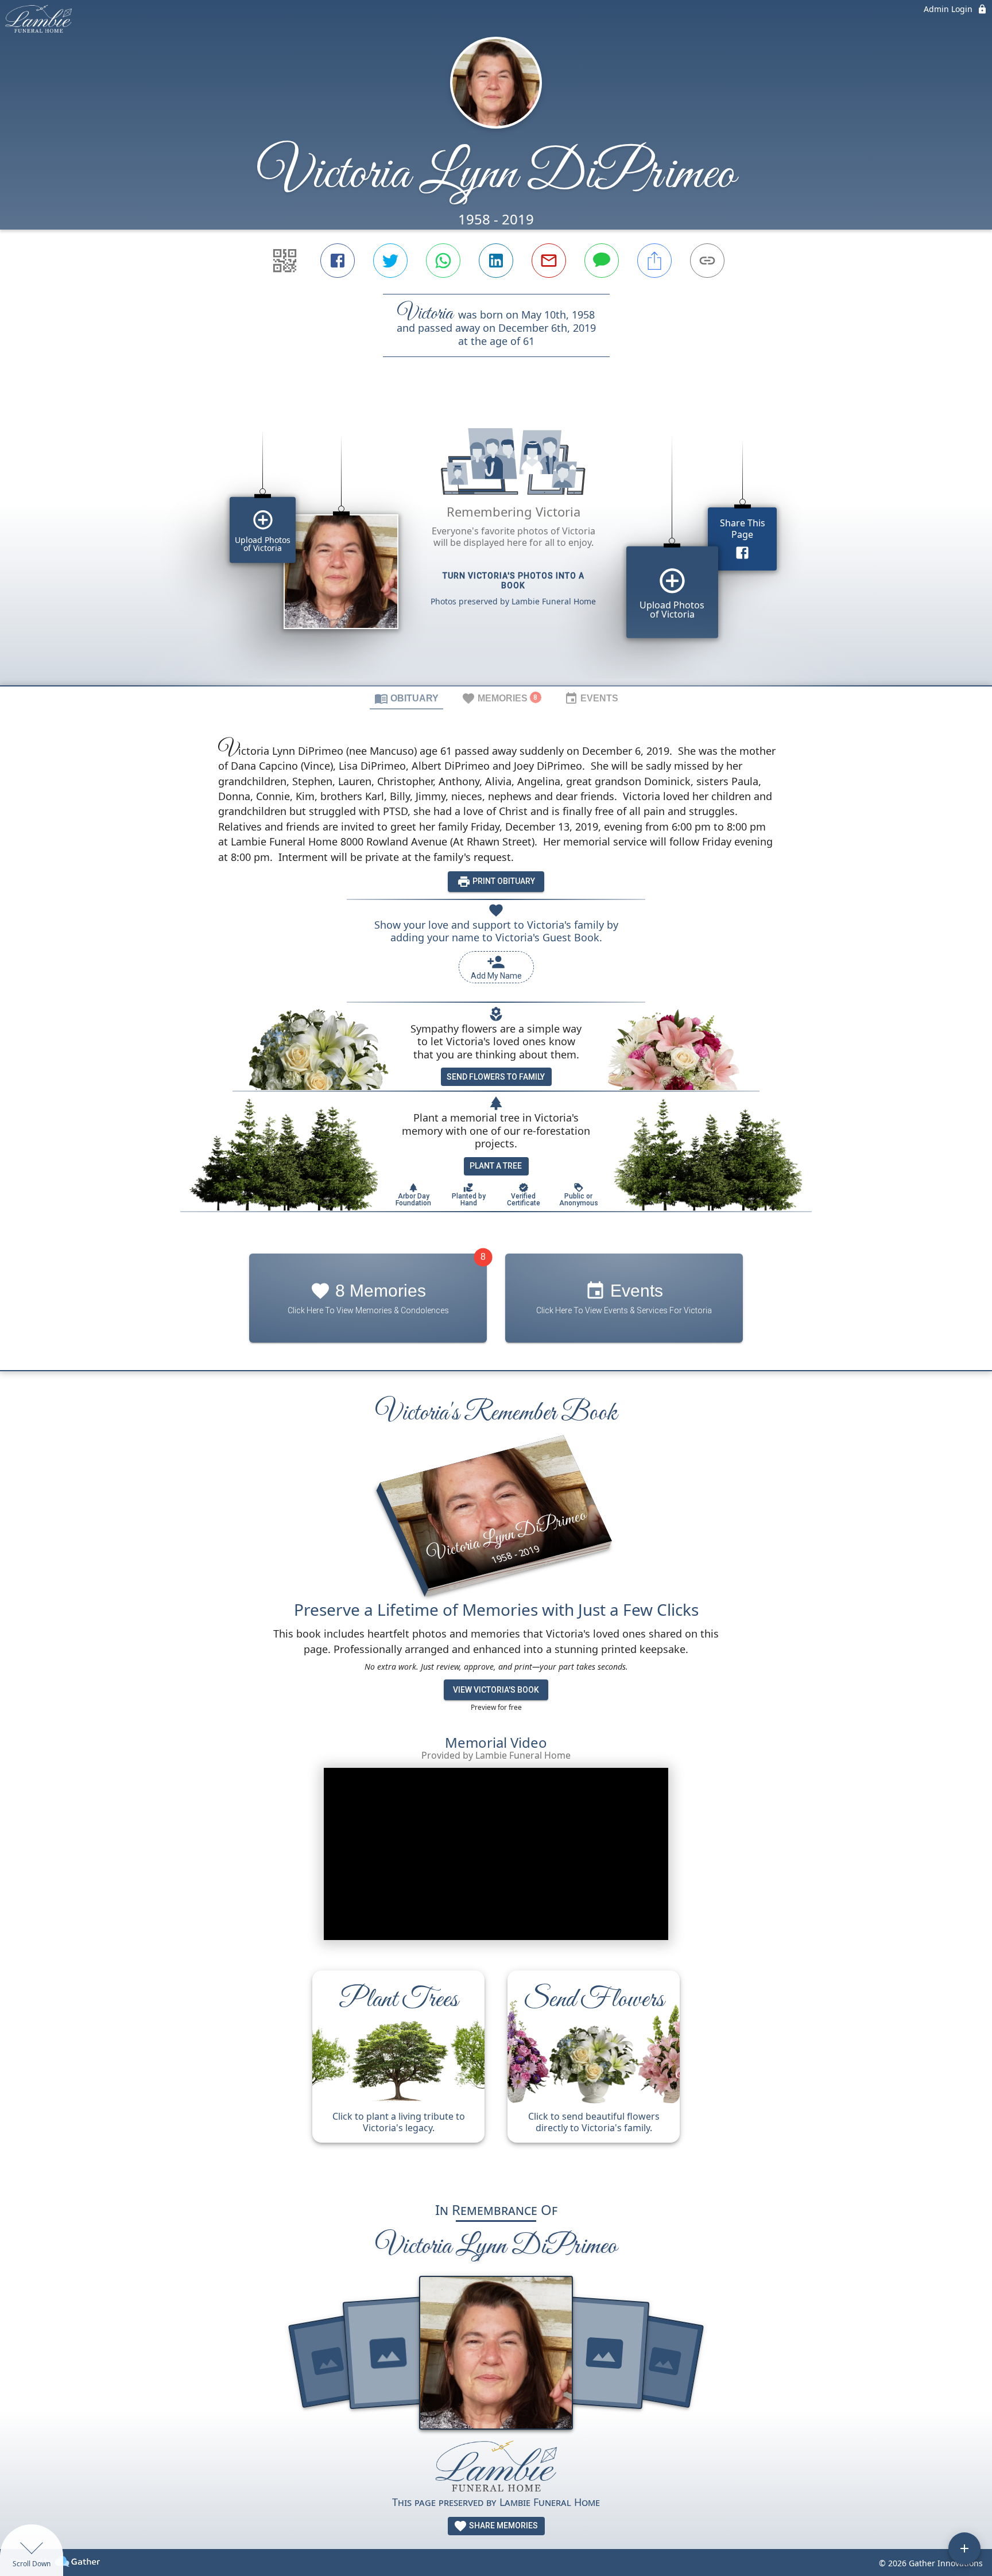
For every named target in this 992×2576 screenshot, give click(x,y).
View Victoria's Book (496, 1690)
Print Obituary (503, 881)
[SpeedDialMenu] (964, 2548)
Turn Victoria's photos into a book (514, 581)
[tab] (406, 698)
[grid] (496, 541)
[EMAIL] (549, 261)
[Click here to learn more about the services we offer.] (496, 2467)
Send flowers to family (496, 1077)
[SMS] (602, 261)
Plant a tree (496, 1166)
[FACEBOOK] (338, 261)
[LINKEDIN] (496, 261)
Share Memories (503, 2525)
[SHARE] (654, 261)
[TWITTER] (390, 261)
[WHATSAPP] (443, 261)
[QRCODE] (285, 261)
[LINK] (707, 261)
